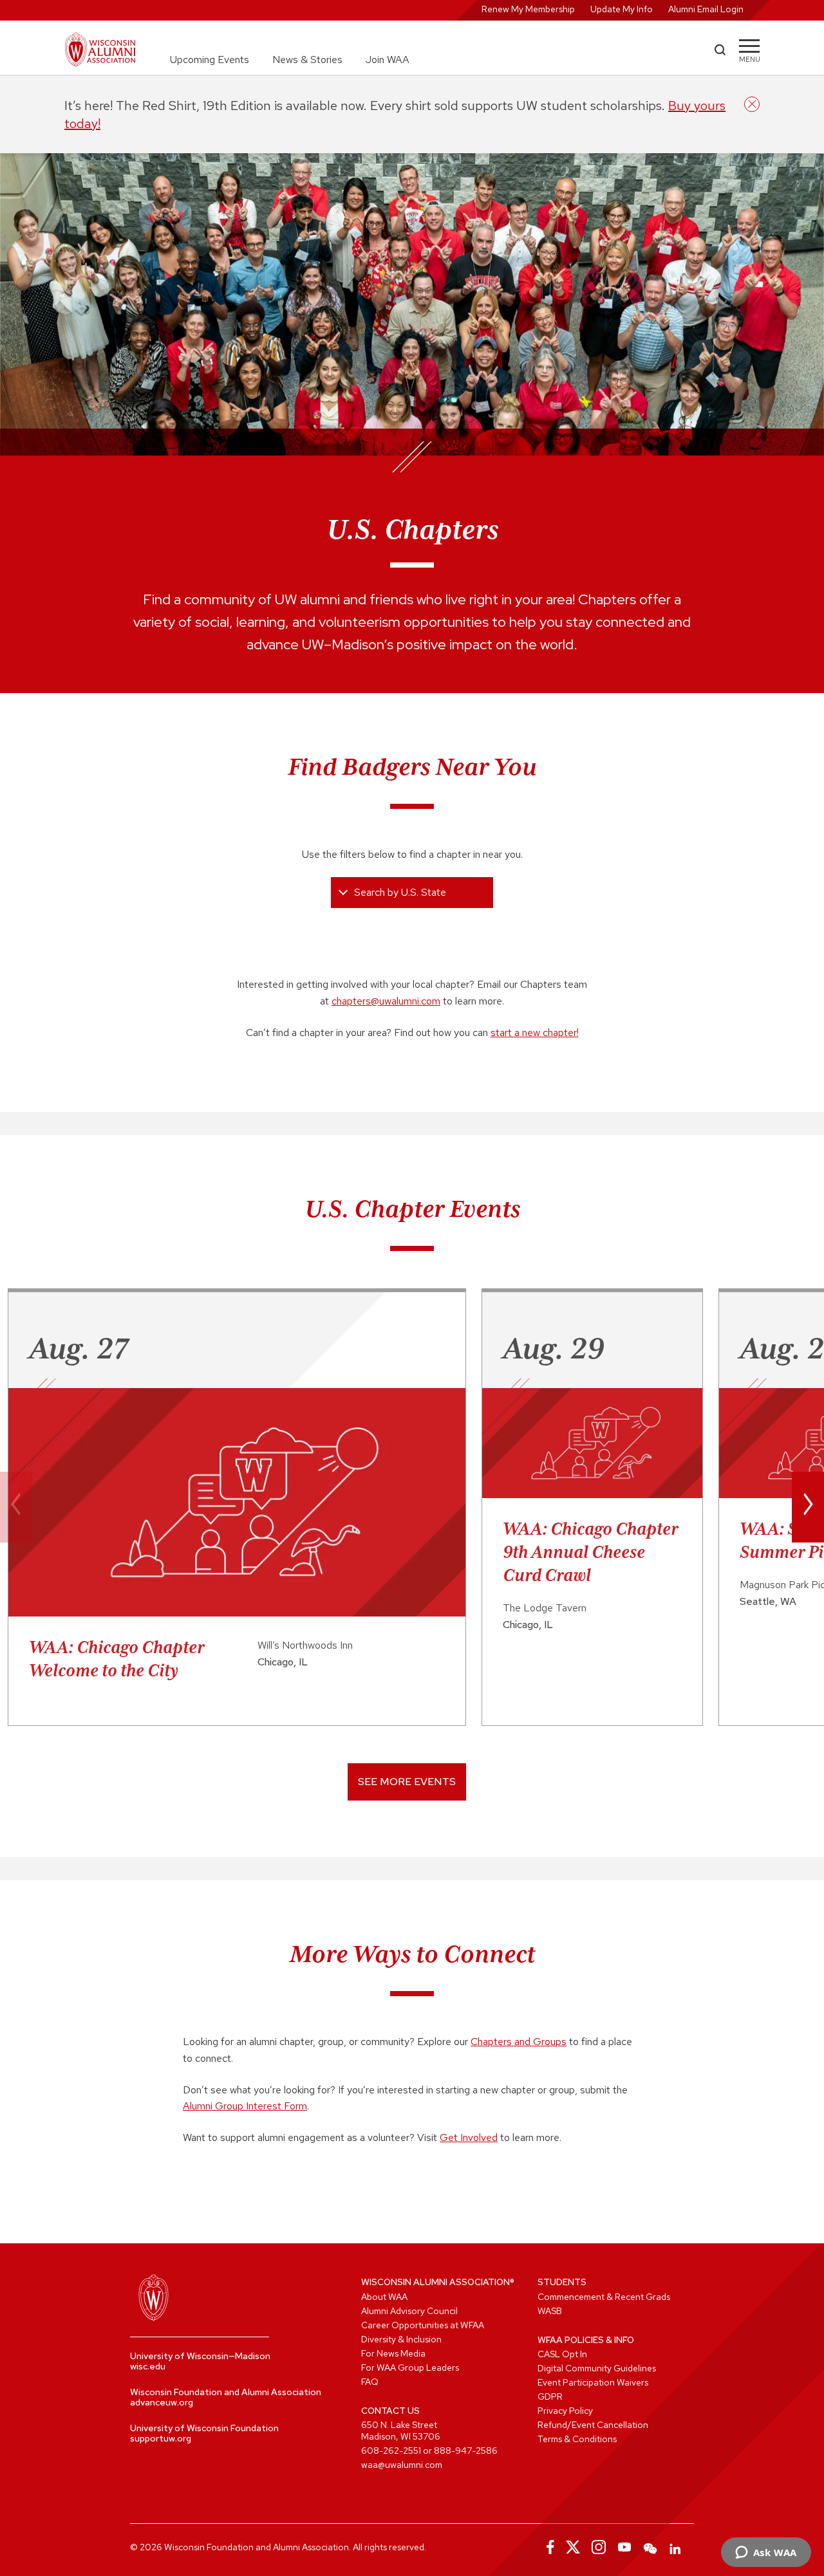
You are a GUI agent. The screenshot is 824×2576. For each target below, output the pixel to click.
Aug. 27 (78, 1348)
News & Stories (307, 60)
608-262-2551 (391, 2451)
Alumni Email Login (706, 9)
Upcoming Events (210, 60)
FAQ (370, 2382)
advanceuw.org (162, 2402)
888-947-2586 (466, 2451)
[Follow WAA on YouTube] (624, 2547)
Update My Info (622, 9)
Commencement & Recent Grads (604, 2297)
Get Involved (469, 2137)
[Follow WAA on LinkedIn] (676, 2547)
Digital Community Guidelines (597, 2368)
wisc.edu (148, 2366)
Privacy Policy (565, 2411)
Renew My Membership (528, 9)
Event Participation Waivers (593, 2382)
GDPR (550, 2396)
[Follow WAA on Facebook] (547, 2547)
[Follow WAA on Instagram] (599, 2547)
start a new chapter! (535, 1033)
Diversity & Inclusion (401, 2339)
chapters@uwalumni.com (386, 1001)
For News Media (393, 2353)
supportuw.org (161, 2438)
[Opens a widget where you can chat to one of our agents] (766, 2553)
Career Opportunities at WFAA (423, 2325)
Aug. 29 (553, 1348)
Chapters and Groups (519, 2042)
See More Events (407, 1782)
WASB (550, 2311)
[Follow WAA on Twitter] (573, 2547)
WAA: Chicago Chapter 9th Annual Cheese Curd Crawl (590, 1552)
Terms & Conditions (577, 2439)
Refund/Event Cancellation (593, 2425)
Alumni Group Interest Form (245, 2106)
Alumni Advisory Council (409, 2311)
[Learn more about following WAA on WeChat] (650, 2547)
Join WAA (388, 60)
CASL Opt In (562, 2354)
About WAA (384, 2297)
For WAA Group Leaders (410, 2368)
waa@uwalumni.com (402, 2465)
